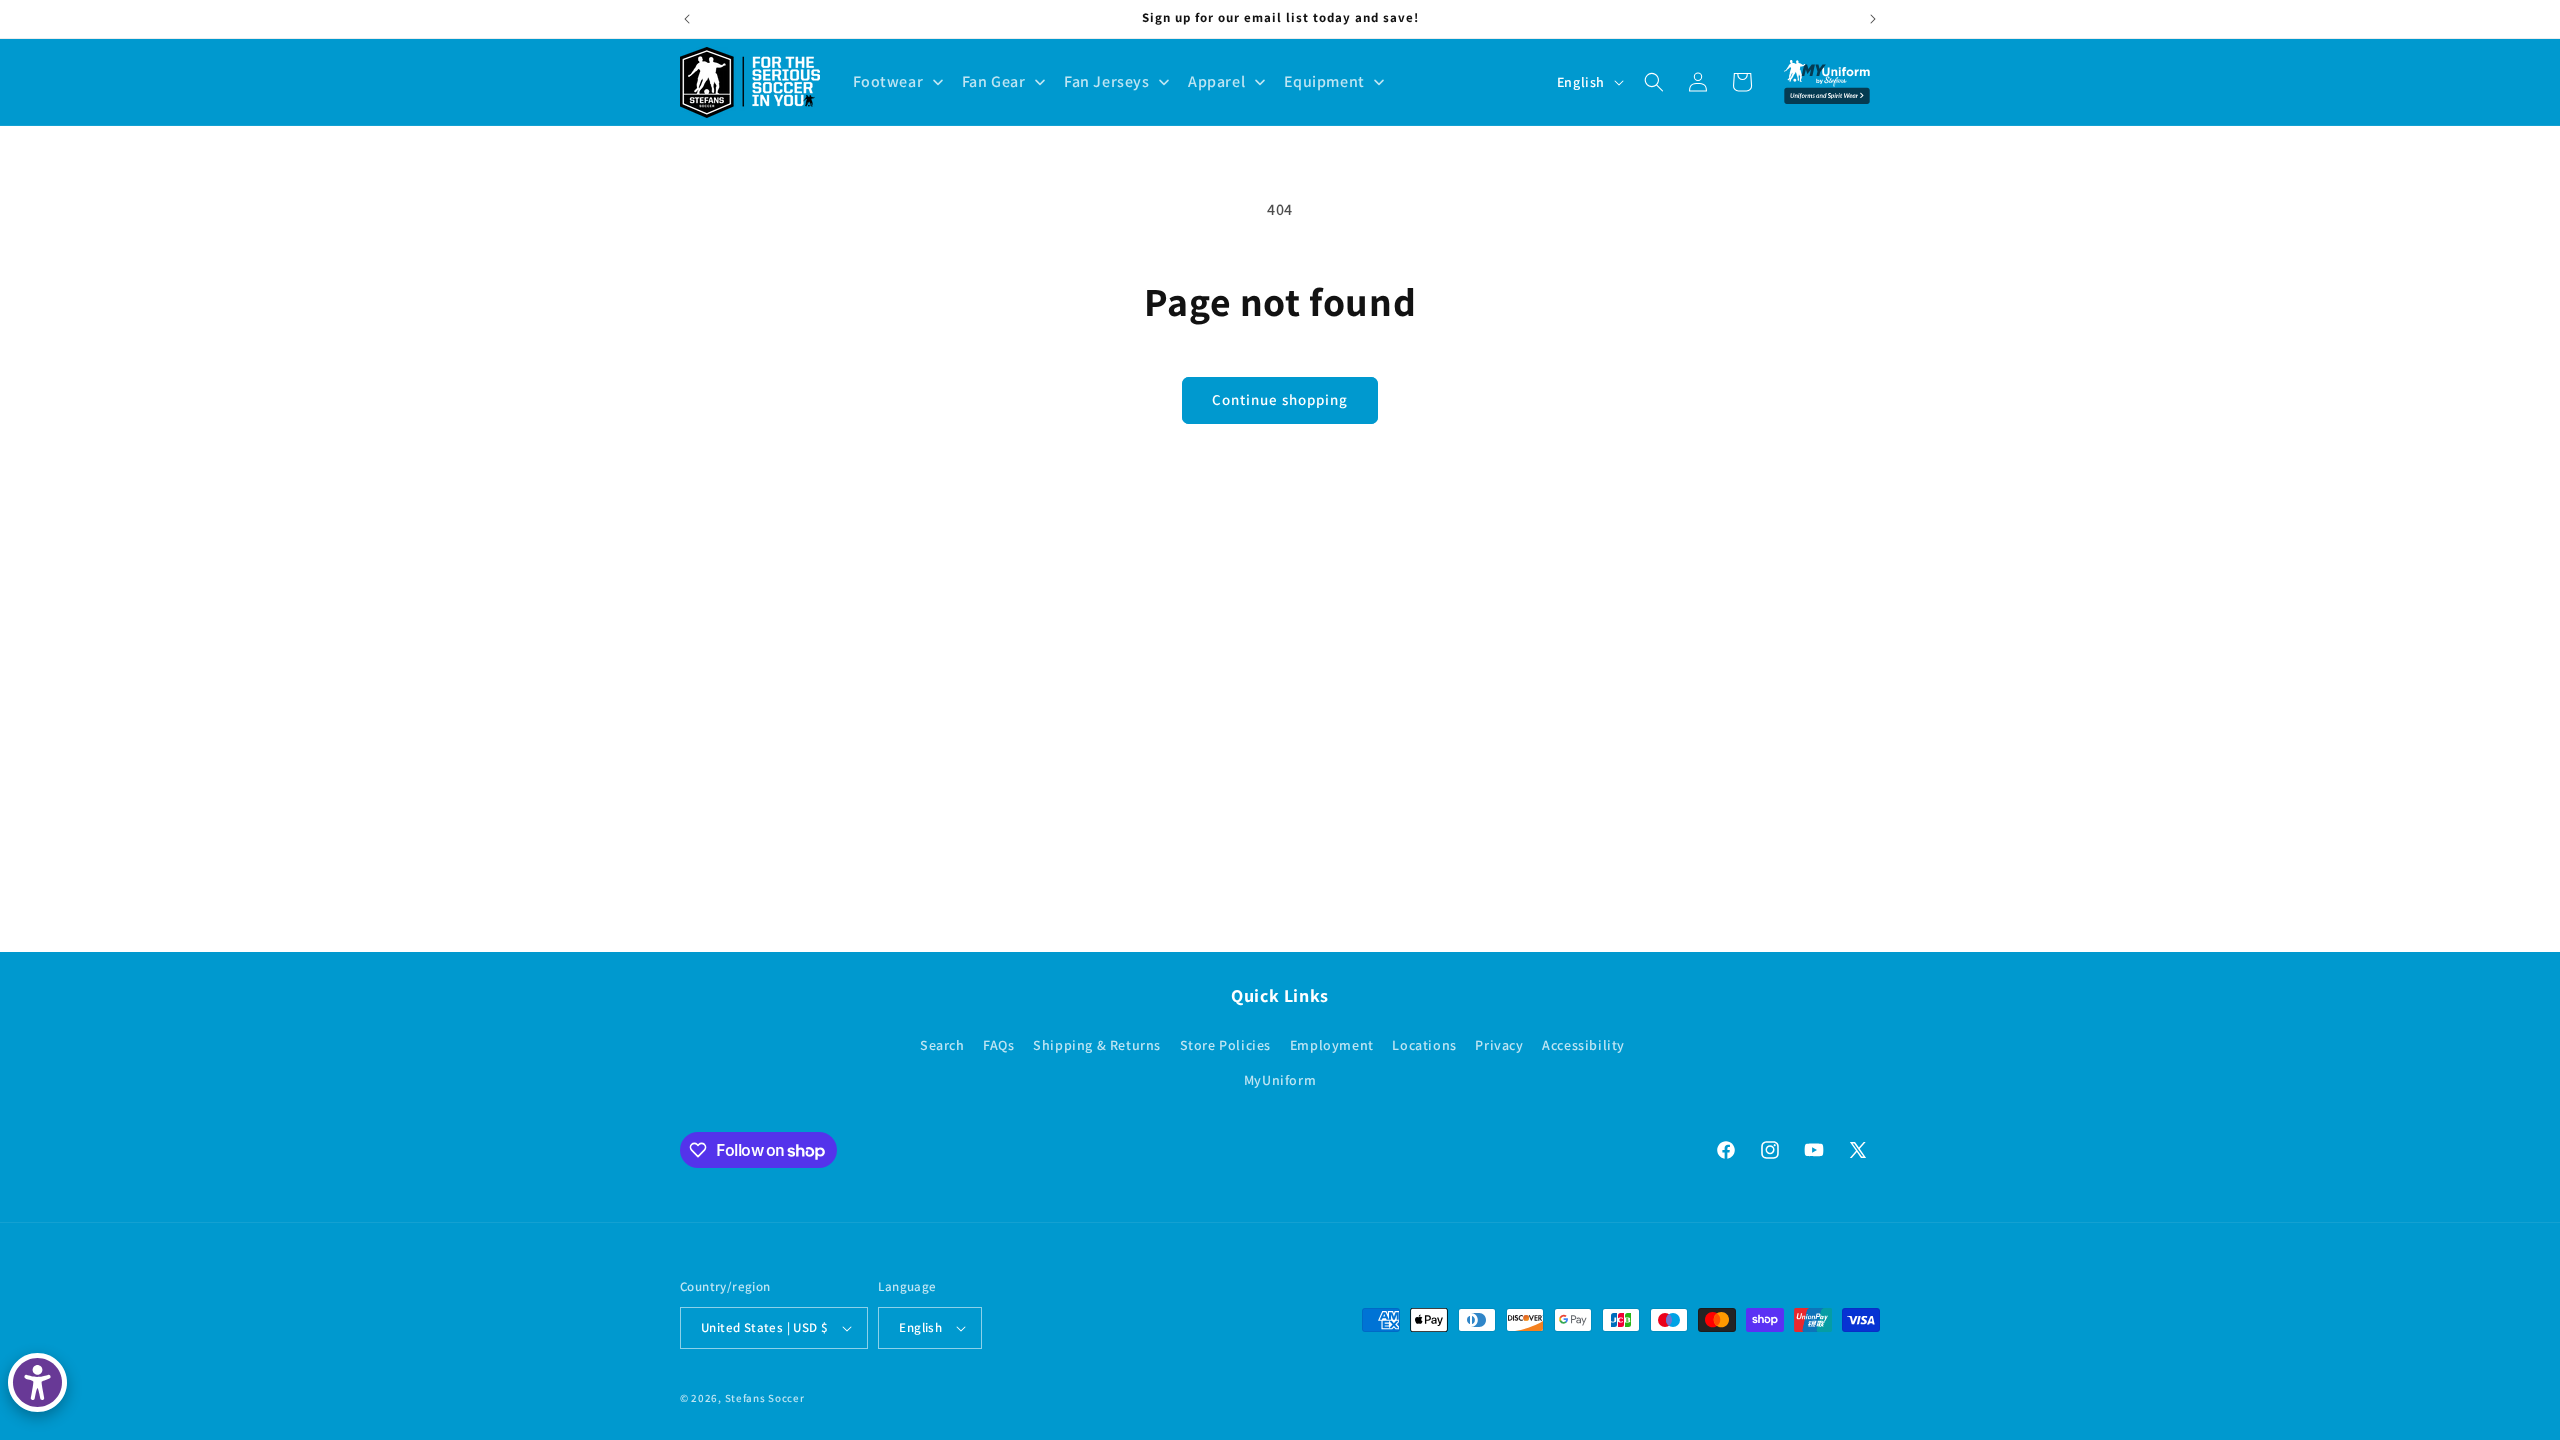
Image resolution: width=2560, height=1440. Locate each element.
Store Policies (1225, 1045)
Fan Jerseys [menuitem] (1107, 81)
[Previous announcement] (687, 19)
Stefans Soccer (765, 1398)
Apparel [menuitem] (1216, 81)
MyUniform (1280, 1080)
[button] (1654, 82)
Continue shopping (1280, 399)
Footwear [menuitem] (888, 81)
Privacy (1499, 1045)
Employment (1332, 1045)
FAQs (998, 1045)
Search (942, 1045)
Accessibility (1583, 1045)
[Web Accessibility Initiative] (37, 1382)
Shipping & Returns (1097, 1045)
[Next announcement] (1873, 19)
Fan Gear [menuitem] (994, 81)
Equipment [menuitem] (1324, 81)
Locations (1424, 1045)
